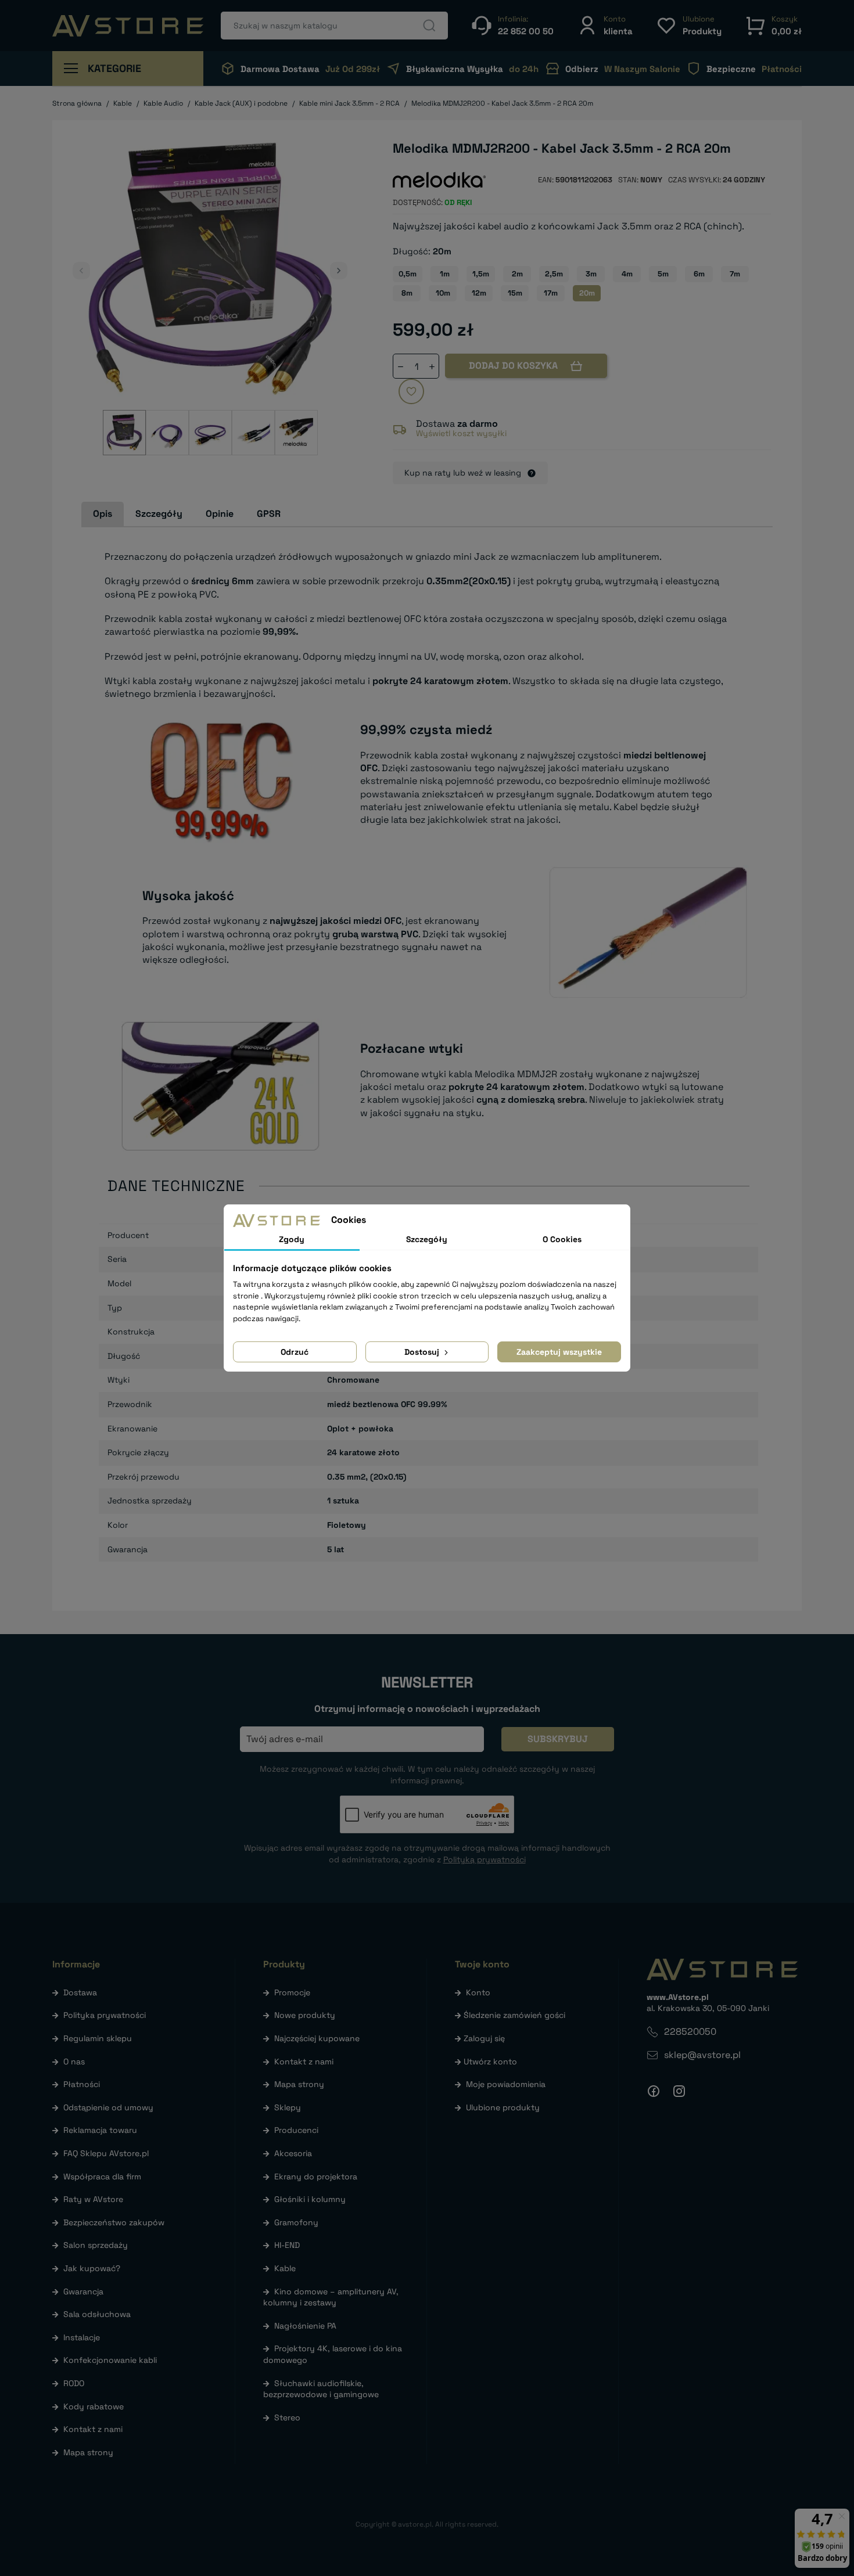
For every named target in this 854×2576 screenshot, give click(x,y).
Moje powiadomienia (506, 2084)
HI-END (287, 2245)
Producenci (296, 2130)
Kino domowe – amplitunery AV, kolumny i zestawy (331, 2297)
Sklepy (288, 2107)
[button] (605, 25)
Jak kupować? (92, 2268)
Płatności (82, 2084)
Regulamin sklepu (98, 2038)
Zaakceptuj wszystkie (559, 1352)
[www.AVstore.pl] (128, 26)
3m (591, 274)
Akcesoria (293, 2153)
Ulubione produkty (503, 2107)
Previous (81, 271)
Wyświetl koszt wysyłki (461, 433)
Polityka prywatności (105, 2015)
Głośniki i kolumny (310, 2199)
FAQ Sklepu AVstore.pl (106, 2153)
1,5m (481, 274)
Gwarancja (83, 2291)
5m (663, 274)
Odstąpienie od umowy (108, 2107)
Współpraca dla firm (102, 2176)
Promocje (292, 1992)
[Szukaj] (429, 26)
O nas (74, 2061)
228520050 (690, 2032)
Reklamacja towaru (100, 2130)
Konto (478, 1992)
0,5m (408, 274)
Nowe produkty (305, 2015)
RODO (74, 2383)
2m (517, 274)
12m (479, 293)
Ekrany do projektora (316, 2176)
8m (407, 293)
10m (443, 293)
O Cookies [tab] (562, 1239)
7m (735, 274)
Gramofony (296, 2222)
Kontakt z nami (93, 2429)
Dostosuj (423, 1352)
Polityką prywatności (485, 1859)
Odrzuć (295, 1352)
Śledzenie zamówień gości (514, 2015)
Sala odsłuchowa (97, 2314)
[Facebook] (654, 2091)
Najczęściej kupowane (317, 2038)
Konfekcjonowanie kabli (110, 2360)
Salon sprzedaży (96, 2245)
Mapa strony (88, 2452)
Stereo (287, 2417)
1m (445, 274)
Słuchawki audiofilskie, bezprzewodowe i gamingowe (321, 2389)
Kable (285, 2268)
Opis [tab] (103, 514)
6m (699, 274)
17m (551, 293)
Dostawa (80, 1992)
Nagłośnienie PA (305, 2326)
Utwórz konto (490, 2061)
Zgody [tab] (292, 1239)
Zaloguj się (484, 2038)
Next (339, 271)
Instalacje (82, 2337)
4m (627, 274)
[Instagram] (679, 2091)
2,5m (554, 274)
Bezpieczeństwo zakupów (114, 2222)
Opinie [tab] (220, 514)
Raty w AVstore (93, 2199)
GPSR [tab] (269, 514)
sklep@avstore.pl (702, 2055)
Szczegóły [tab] (159, 514)
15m (515, 293)
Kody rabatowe (94, 2406)
